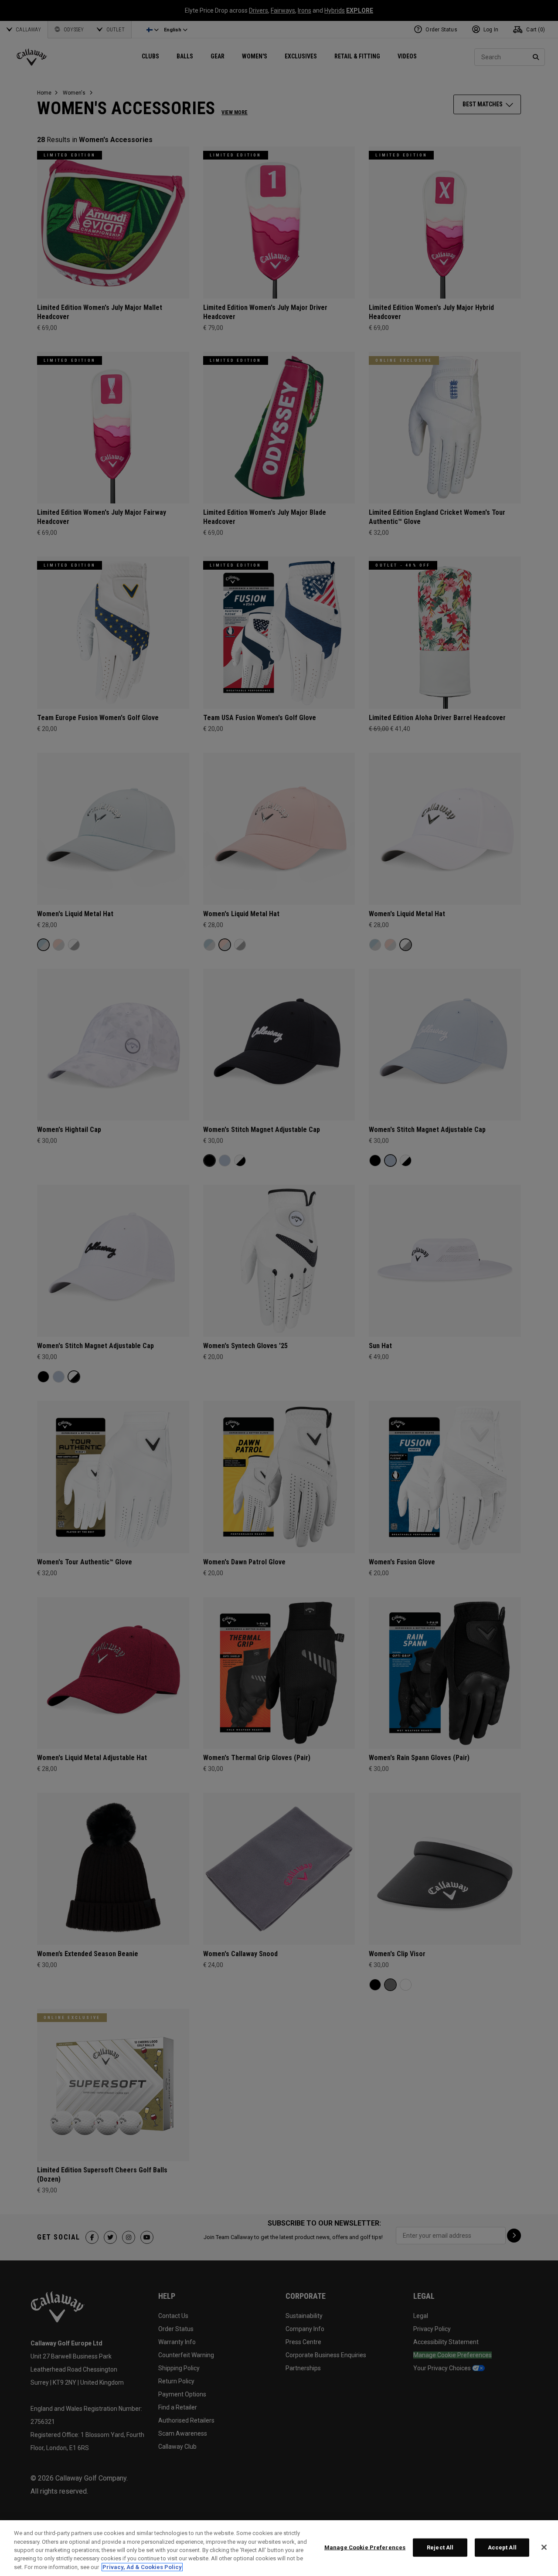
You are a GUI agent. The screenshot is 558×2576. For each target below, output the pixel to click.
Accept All (502, 2547)
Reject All (440, 2547)
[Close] (544, 2547)
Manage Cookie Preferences (365, 2547)
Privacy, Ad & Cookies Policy (142, 2567)
